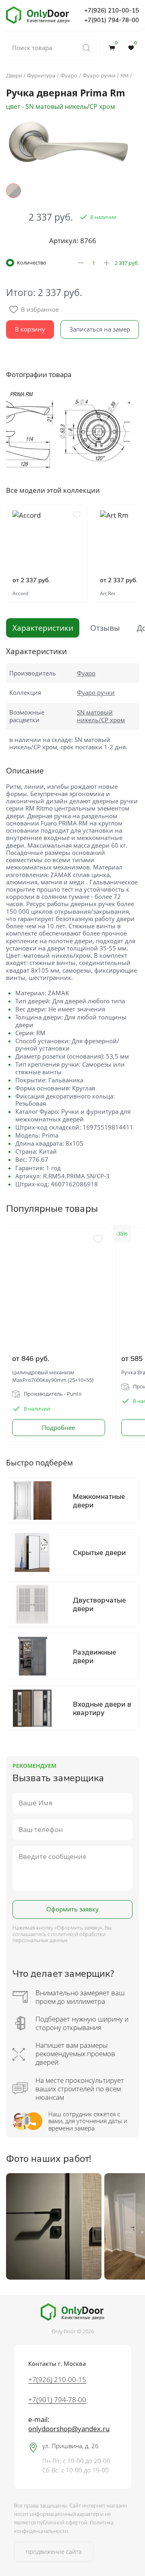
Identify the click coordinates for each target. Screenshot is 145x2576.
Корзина (116, 44)
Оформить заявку (72, 1909)
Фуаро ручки (99, 75)
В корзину (30, 329)
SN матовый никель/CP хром (101, 716)
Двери (14, 75)
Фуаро (69, 75)
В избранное (40, 309)
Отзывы (105, 628)
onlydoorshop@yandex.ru (69, 2429)
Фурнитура (41, 75)
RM (124, 75)
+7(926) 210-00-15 (112, 10)
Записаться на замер (100, 329)
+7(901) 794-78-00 (112, 20)
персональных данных (40, 1940)
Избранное (136, 44)
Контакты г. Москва (57, 2364)
